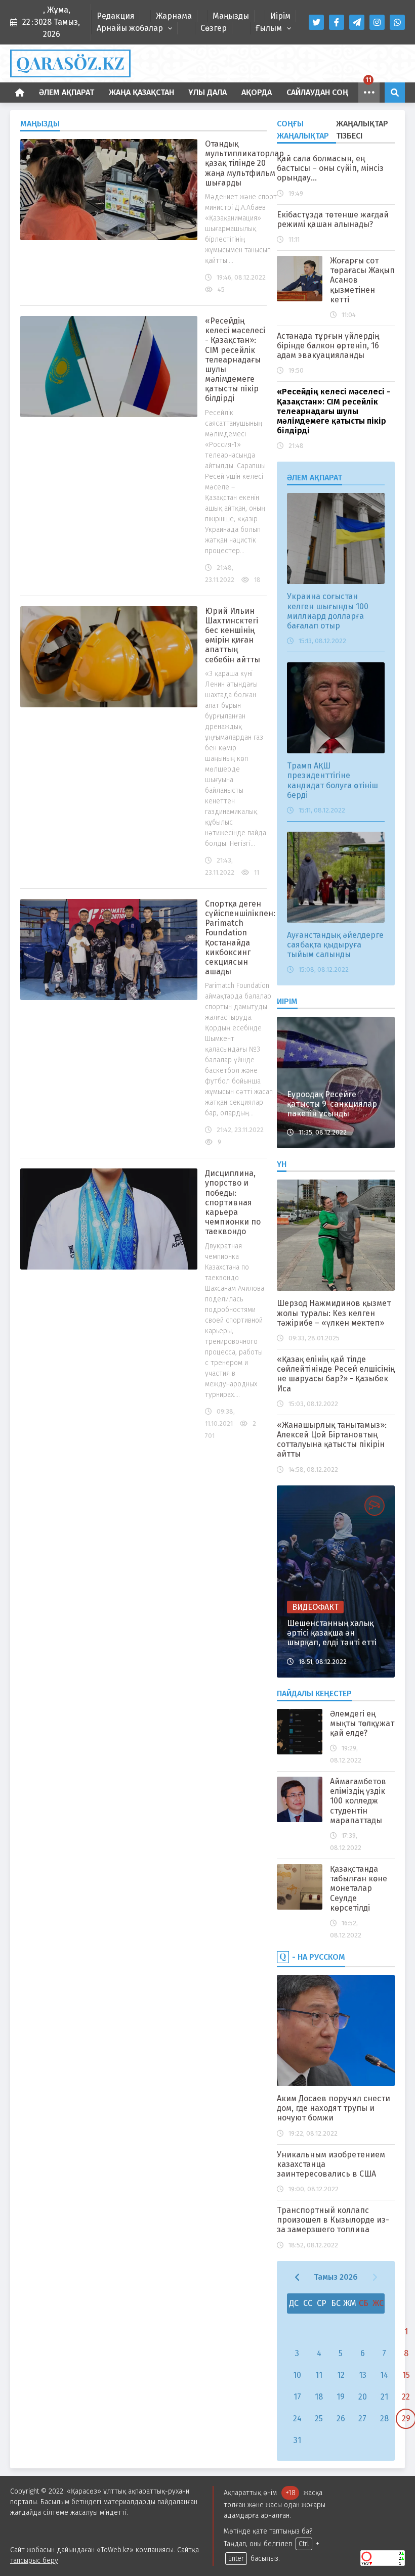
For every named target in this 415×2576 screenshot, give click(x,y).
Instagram (377, 22)
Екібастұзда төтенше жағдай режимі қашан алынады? (333, 219)
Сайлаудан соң (317, 92)
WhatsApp (397, 22)
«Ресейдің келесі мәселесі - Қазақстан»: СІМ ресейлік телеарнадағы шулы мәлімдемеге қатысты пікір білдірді (235, 360)
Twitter (316, 22)
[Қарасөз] (207, 63)
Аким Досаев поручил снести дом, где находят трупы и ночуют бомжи (334, 2108)
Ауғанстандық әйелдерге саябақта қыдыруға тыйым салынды (335, 945)
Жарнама (174, 16)
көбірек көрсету (369, 93)
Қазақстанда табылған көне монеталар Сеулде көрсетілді (359, 1888)
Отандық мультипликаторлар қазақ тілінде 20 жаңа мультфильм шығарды (244, 163)
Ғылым (269, 28)
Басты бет (20, 93)
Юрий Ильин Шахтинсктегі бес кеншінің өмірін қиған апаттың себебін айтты (233, 635)
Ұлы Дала (207, 92)
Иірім (280, 16)
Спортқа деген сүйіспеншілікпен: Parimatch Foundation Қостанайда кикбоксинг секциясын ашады (240, 938)
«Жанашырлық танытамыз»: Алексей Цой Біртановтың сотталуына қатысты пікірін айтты (332, 1440)
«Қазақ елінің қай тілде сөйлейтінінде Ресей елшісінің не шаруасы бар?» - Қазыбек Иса (336, 1374)
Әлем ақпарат (67, 92)
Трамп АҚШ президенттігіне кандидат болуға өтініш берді (333, 780)
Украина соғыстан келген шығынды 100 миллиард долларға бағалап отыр (328, 611)
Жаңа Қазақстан (141, 92)
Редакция (116, 16)
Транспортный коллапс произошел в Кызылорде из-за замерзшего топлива (333, 2220)
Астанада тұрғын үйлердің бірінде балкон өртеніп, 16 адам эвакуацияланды (328, 346)
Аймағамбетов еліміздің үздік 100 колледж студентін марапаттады (358, 1801)
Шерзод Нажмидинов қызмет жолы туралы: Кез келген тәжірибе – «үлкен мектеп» (334, 1313)
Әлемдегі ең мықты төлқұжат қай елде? (362, 1723)
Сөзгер (214, 28)
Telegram (357, 22)
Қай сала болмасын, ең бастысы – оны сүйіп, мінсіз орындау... (330, 168)
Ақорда (257, 92)
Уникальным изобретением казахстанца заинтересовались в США (331, 2164)
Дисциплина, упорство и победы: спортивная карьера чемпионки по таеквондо (233, 1202)
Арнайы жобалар (130, 28)
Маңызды (231, 16)
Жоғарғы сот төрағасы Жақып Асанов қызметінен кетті (362, 280)
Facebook (337, 22)
